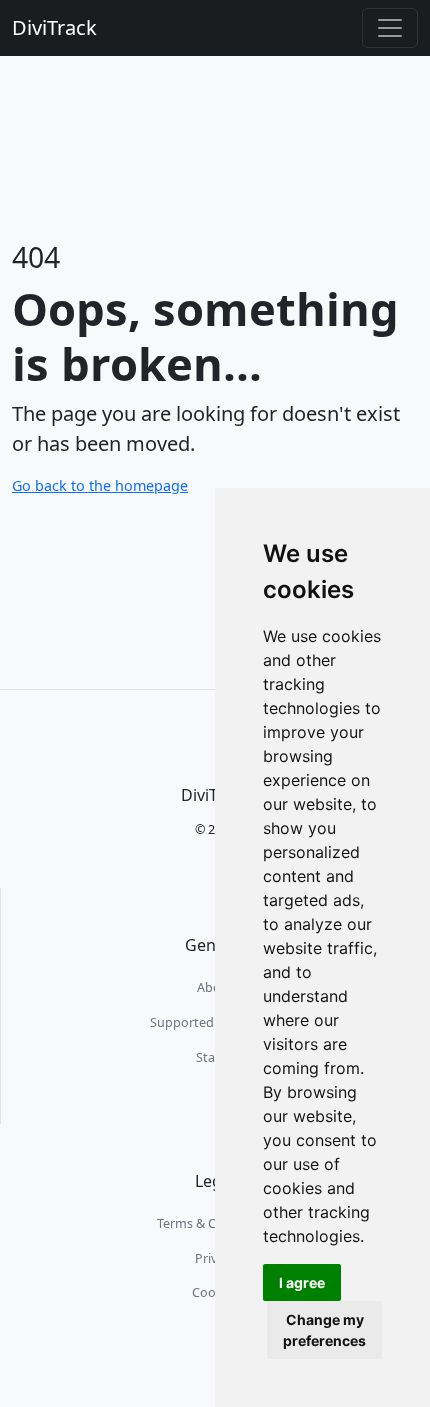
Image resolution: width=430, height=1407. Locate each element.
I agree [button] (302, 1282)
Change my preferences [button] (324, 1330)
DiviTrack (54, 27)
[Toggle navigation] (390, 28)
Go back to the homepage (100, 485)
